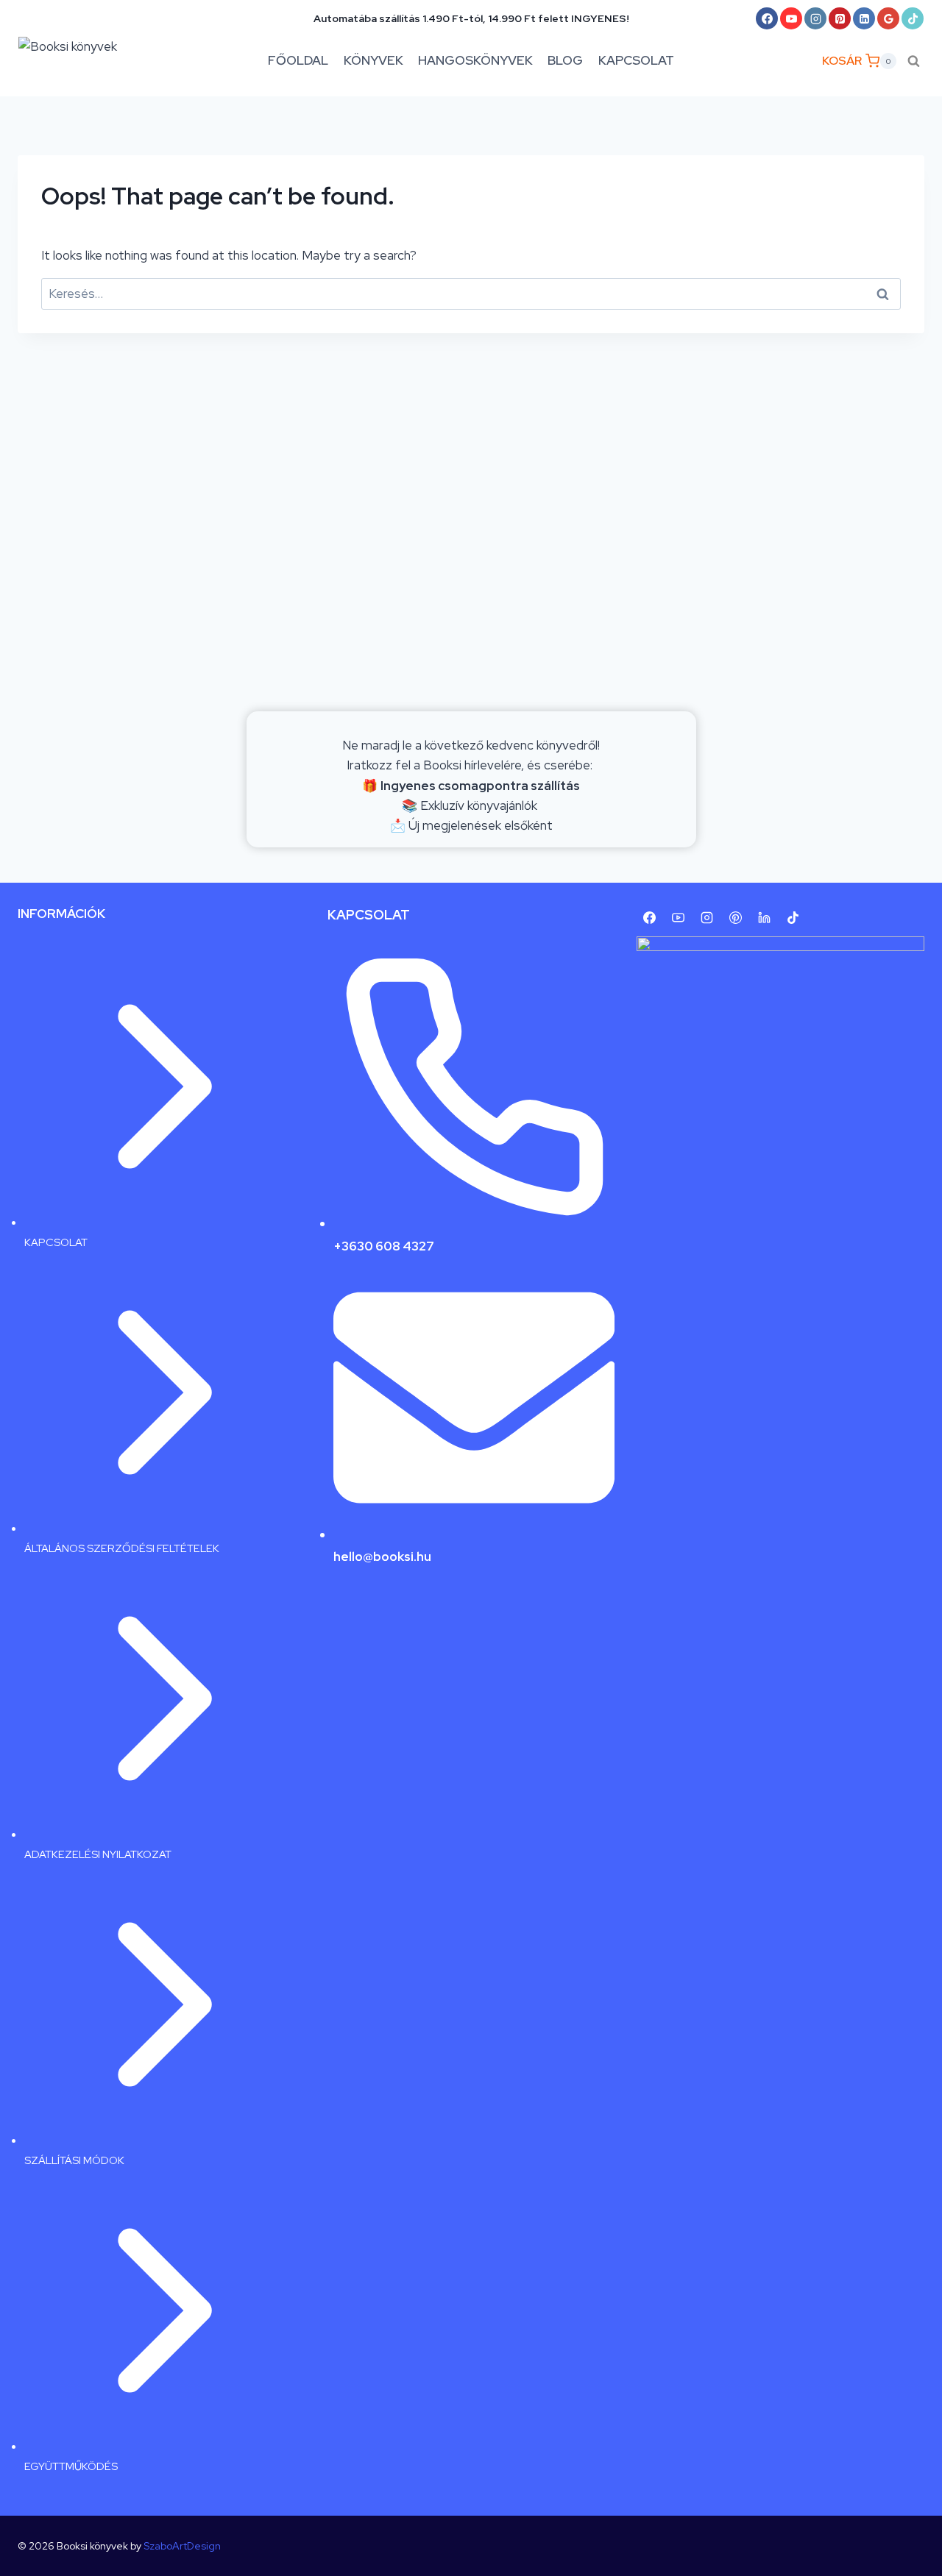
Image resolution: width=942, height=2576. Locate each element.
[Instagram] (815, 18)
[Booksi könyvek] (81, 61)
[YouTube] (791, 18)
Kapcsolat (636, 60)
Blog (565, 60)
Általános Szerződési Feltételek (122, 1548)
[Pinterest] (840, 18)
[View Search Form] (914, 61)
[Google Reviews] (888, 18)
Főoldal (298, 60)
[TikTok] (913, 18)
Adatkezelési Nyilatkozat (98, 1854)
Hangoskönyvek (475, 60)
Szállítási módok (74, 2160)
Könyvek (373, 60)
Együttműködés (71, 2466)
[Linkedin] (864, 18)
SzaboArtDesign (182, 2546)
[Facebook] (767, 18)
